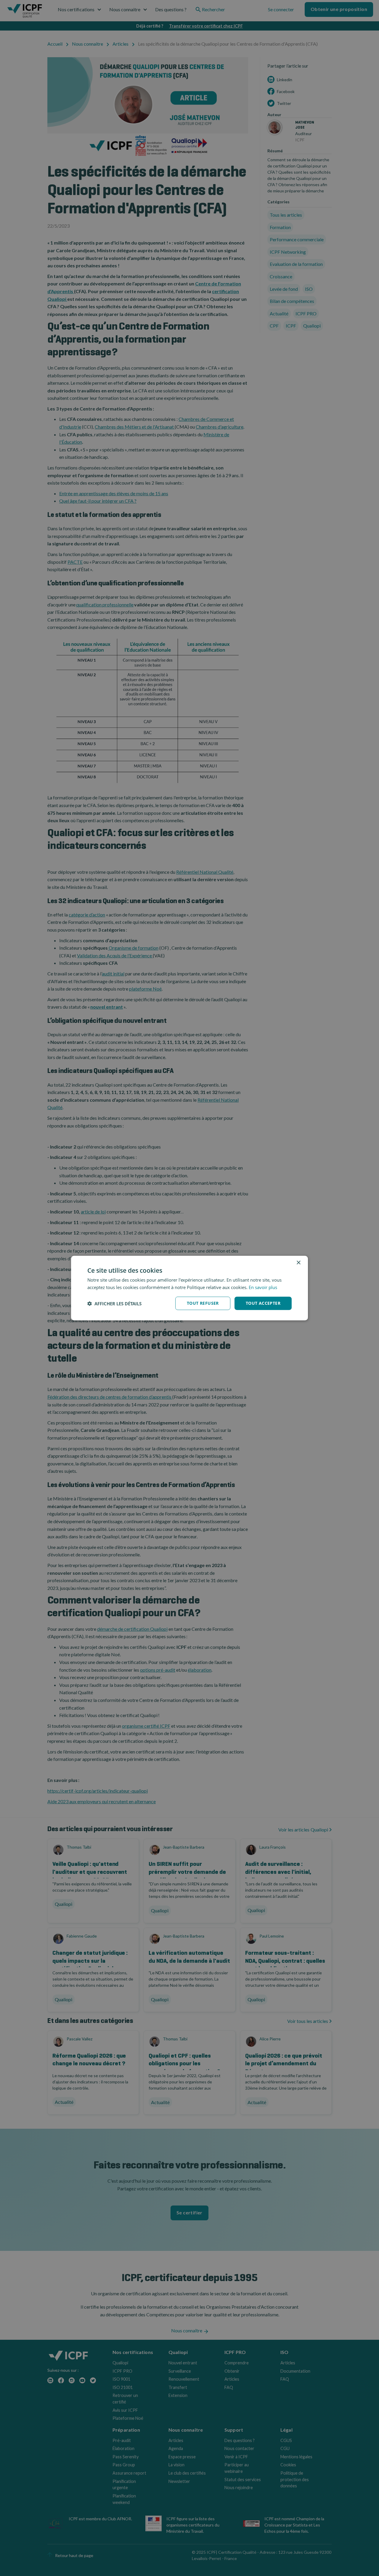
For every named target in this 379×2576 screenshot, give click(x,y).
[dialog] (189, 1288)
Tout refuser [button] (203, 1303)
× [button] (298, 1263)
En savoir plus (263, 1287)
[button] (114, 1303)
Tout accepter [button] (263, 1303)
